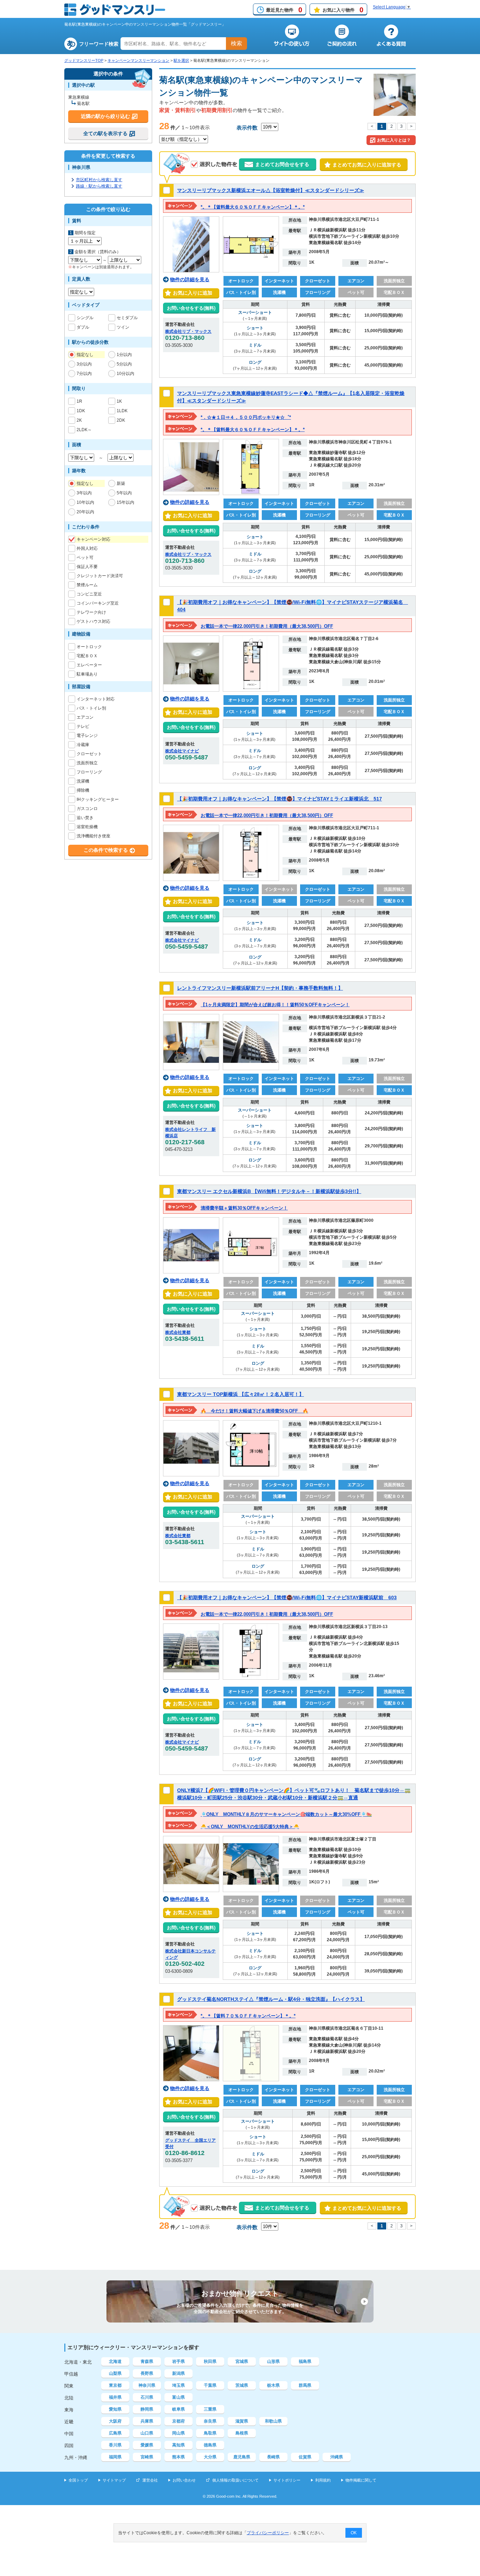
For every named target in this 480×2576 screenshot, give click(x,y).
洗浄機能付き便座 (93, 836)
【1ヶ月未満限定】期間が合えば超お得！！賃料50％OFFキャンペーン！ (275, 1005)
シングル (85, 318)
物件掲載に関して (361, 2480)
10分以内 (125, 374)
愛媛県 (147, 2445)
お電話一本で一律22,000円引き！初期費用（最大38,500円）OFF (267, 626)
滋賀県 (242, 2421)
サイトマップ (114, 2480)
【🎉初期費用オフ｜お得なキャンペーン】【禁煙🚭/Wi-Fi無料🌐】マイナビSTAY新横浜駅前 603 (287, 1597)
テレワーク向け (91, 612)
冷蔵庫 (83, 745)
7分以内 (84, 374)
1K (119, 401)
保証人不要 (87, 567)
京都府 (179, 2421)
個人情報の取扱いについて (235, 2480)
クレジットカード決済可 (100, 576)
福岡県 (115, 2457)
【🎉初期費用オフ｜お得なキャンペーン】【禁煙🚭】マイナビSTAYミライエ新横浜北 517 (280, 799)
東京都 (115, 2385)
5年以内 (124, 493)
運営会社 (150, 2480)
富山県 (179, 2397)
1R (79, 401)
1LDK (122, 411)
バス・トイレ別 (91, 708)
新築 (121, 483)
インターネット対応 (96, 699)
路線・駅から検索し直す (99, 186)
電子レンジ (87, 736)
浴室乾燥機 (87, 827)
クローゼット (89, 754)
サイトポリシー (287, 2480)
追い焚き (85, 818)
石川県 (147, 2397)
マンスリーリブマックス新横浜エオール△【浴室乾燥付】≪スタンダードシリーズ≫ (271, 190)
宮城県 (242, 2361)
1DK (81, 411)
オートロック (89, 647)
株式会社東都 (178, 1332)
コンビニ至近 (89, 594)
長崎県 (273, 2457)
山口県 (147, 2433)
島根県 (242, 2433)
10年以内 (85, 502)
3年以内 (84, 493)
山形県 (273, 2361)
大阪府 (115, 2421)
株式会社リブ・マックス (188, 331)
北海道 (115, 2361)
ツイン (123, 327)
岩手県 (179, 2361)
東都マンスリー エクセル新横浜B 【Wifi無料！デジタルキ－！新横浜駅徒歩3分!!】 (269, 1191)
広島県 (115, 2433)
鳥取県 (210, 2433)
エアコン (85, 717)
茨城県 (242, 2385)
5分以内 (124, 364)
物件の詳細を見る (190, 279)
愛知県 (115, 2409)
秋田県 (210, 2361)
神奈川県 (147, 2385)
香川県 (115, 2445)
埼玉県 (179, 2385)
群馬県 (305, 2385)
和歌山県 (273, 2421)
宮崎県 (147, 2457)
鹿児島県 (242, 2457)
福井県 (115, 2397)
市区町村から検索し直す (99, 180)
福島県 (305, 2361)
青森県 (147, 2361)
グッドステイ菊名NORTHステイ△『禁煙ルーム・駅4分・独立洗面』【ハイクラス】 (271, 1999)
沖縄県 (337, 2457)
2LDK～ (84, 430)
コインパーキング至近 (98, 603)
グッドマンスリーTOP (84, 60)
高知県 (179, 2445)
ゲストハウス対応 (93, 621)
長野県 (147, 2373)
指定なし (85, 355)
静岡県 (147, 2409)
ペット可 (85, 558)
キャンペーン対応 (93, 539)
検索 (236, 43)
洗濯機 (83, 781)
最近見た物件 (284, 10)
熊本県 (179, 2457)
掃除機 (83, 790)
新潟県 (179, 2373)
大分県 (210, 2457)
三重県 (210, 2409)
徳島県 (210, 2445)
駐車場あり (87, 674)
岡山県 (179, 2433)
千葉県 (210, 2385)
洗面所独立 (87, 763)
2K (79, 420)
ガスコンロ (87, 809)
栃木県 (273, 2385)
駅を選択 (181, 60)
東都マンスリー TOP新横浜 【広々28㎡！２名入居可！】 (241, 1394)
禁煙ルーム (87, 585)
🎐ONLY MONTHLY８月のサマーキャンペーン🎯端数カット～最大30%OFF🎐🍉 (286, 1814)
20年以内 (85, 512)
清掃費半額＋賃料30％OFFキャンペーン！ (244, 1208)
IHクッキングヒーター (98, 799)
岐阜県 (179, 2409)
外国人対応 (87, 548)
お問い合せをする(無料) (191, 308)
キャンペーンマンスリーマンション (138, 60)
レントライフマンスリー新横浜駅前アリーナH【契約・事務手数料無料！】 (260, 988)
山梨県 (115, 2373)
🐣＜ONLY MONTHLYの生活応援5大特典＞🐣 (250, 1827)
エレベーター (89, 665)
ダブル (83, 327)
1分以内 (124, 355)
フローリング (89, 772)
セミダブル (127, 318)
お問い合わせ (184, 2480)
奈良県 (210, 2421)
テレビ (83, 726)
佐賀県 (305, 2457)
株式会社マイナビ (182, 751)
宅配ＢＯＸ (87, 656)
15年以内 (125, 502)
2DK (121, 420)
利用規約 (323, 2480)
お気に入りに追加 (191, 293)
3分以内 (84, 364)
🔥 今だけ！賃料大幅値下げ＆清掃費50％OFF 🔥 (254, 1411)
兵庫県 (147, 2421)
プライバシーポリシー (268, 2533)
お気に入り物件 (343, 10)
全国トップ (78, 2480)
